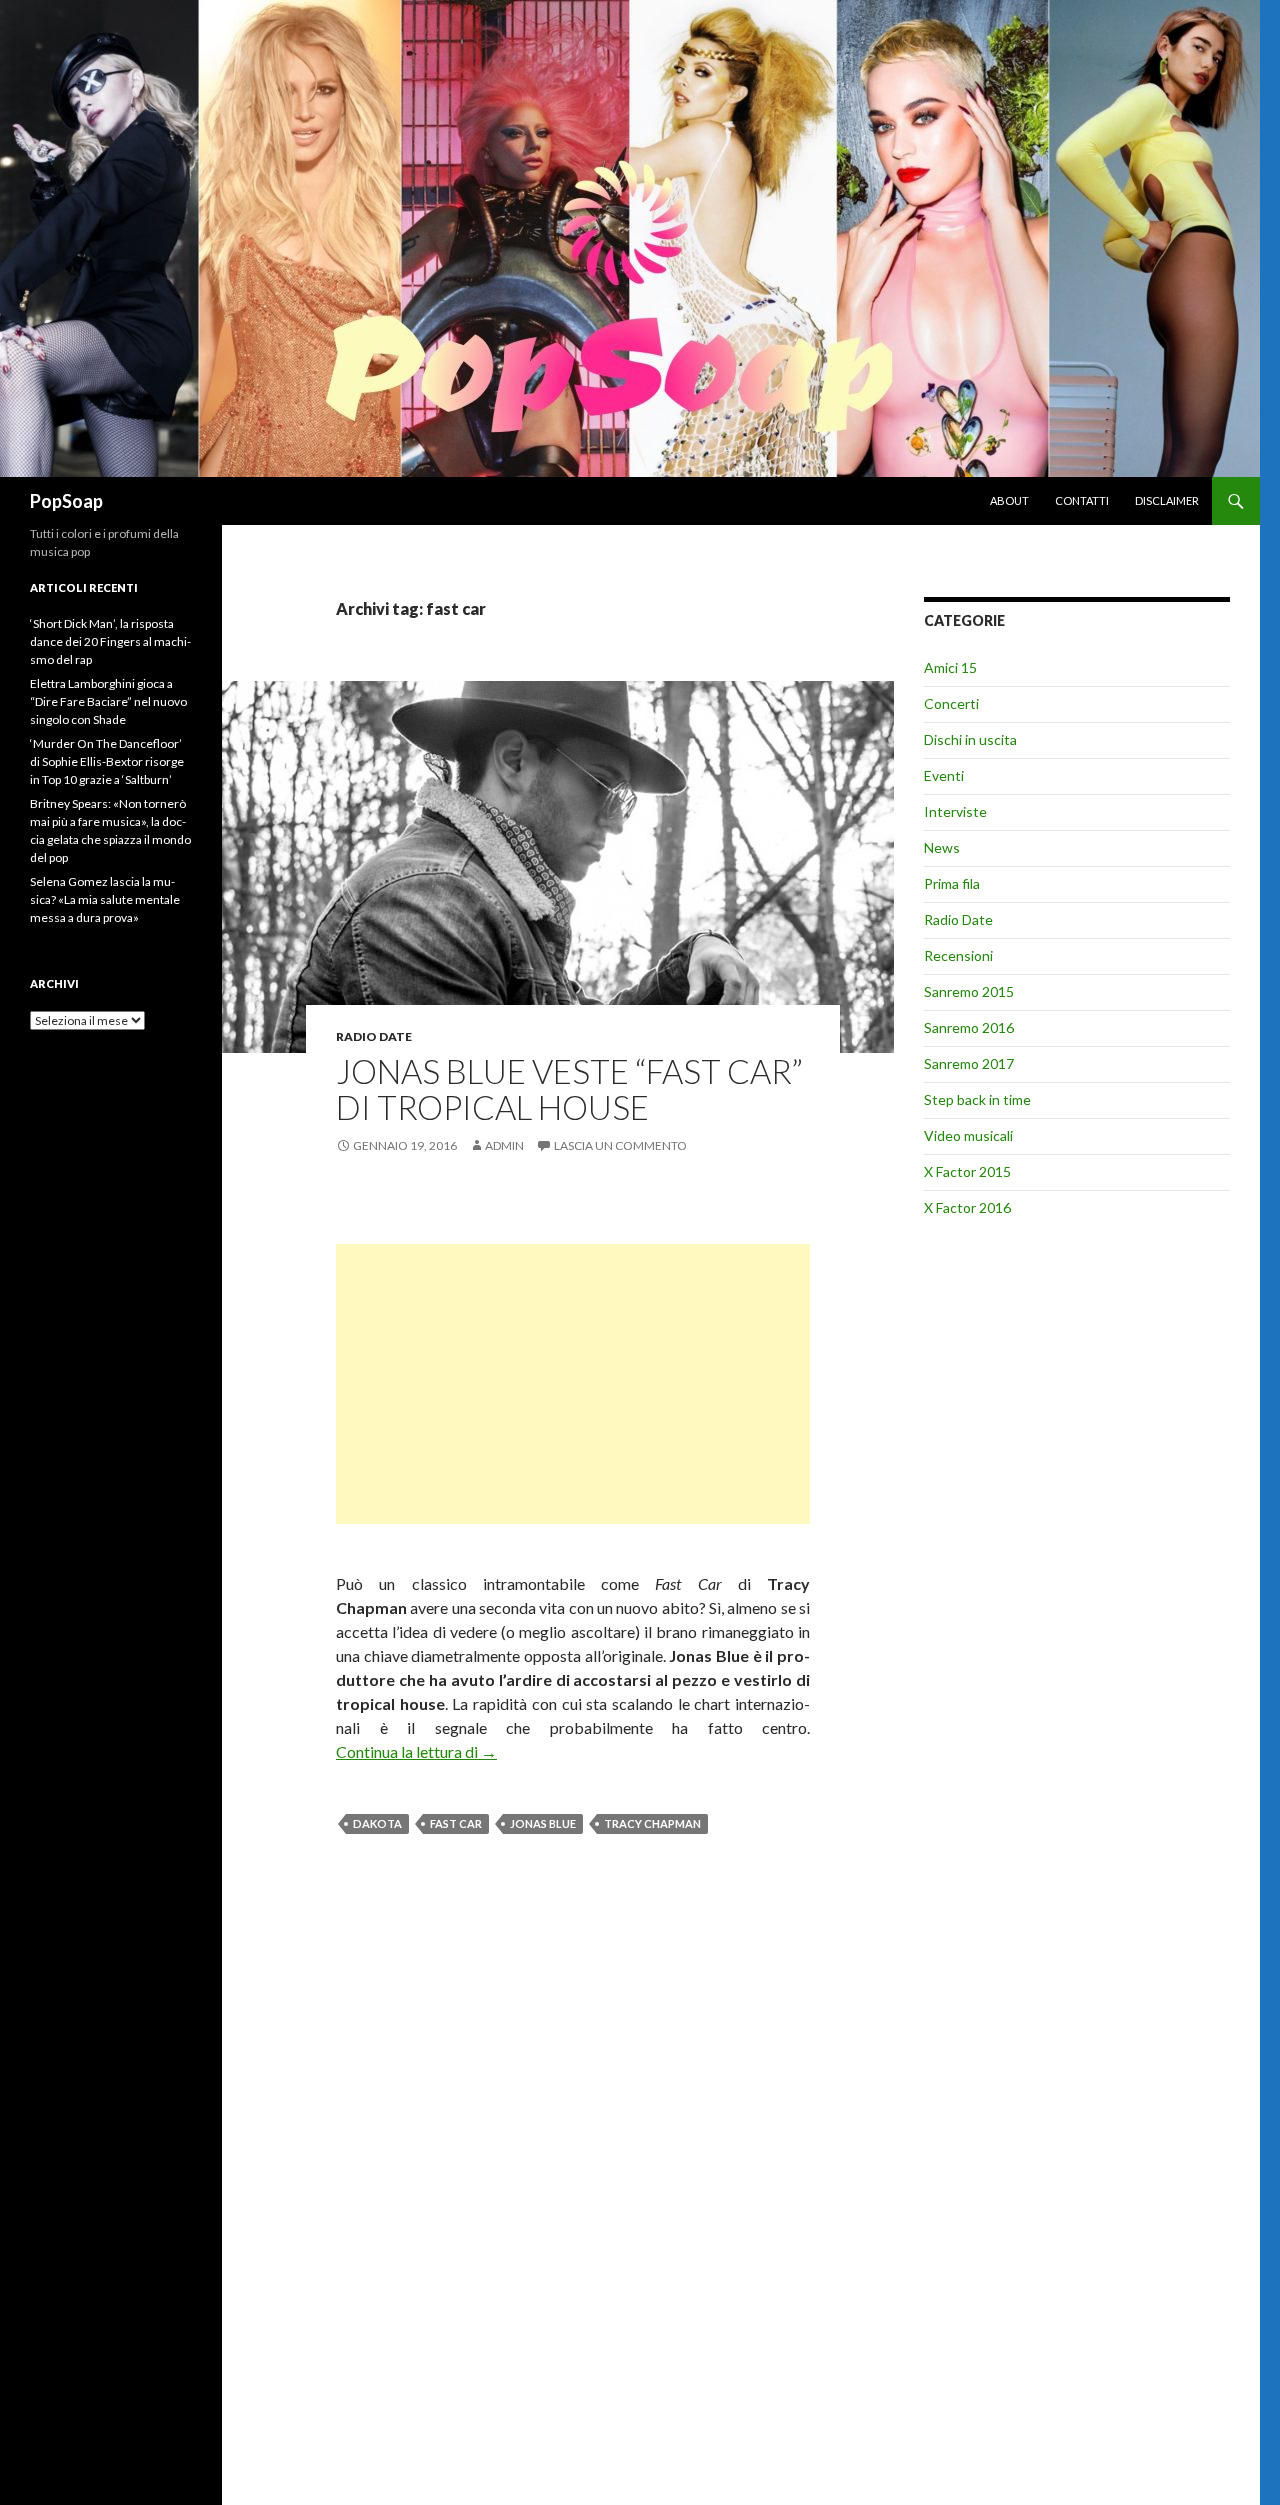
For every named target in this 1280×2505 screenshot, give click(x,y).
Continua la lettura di (416, 1751)
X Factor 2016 (967, 1207)
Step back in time (977, 1099)
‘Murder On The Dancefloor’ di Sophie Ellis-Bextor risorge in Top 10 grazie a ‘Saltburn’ (107, 761)
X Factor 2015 (967, 1171)
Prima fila (952, 883)
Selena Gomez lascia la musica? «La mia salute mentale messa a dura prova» (105, 899)
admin (504, 1145)
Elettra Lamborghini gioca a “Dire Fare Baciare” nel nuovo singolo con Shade (108, 701)
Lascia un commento (620, 1145)
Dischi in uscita (970, 739)
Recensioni (958, 955)
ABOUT (1009, 500)
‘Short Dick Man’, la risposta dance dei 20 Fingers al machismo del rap (110, 641)
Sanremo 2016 (969, 1027)
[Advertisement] (573, 1384)
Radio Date (374, 1036)
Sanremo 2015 (969, 991)
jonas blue (543, 1823)
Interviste (955, 811)
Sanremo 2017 (969, 1063)
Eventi (944, 775)
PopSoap (66, 501)
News (942, 847)
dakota (377, 1823)
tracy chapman (652, 1823)
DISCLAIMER (1167, 500)
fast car (456, 1823)
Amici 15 (950, 667)
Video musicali (968, 1135)
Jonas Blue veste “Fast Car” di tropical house (569, 1089)
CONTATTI (1082, 500)
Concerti (951, 703)
